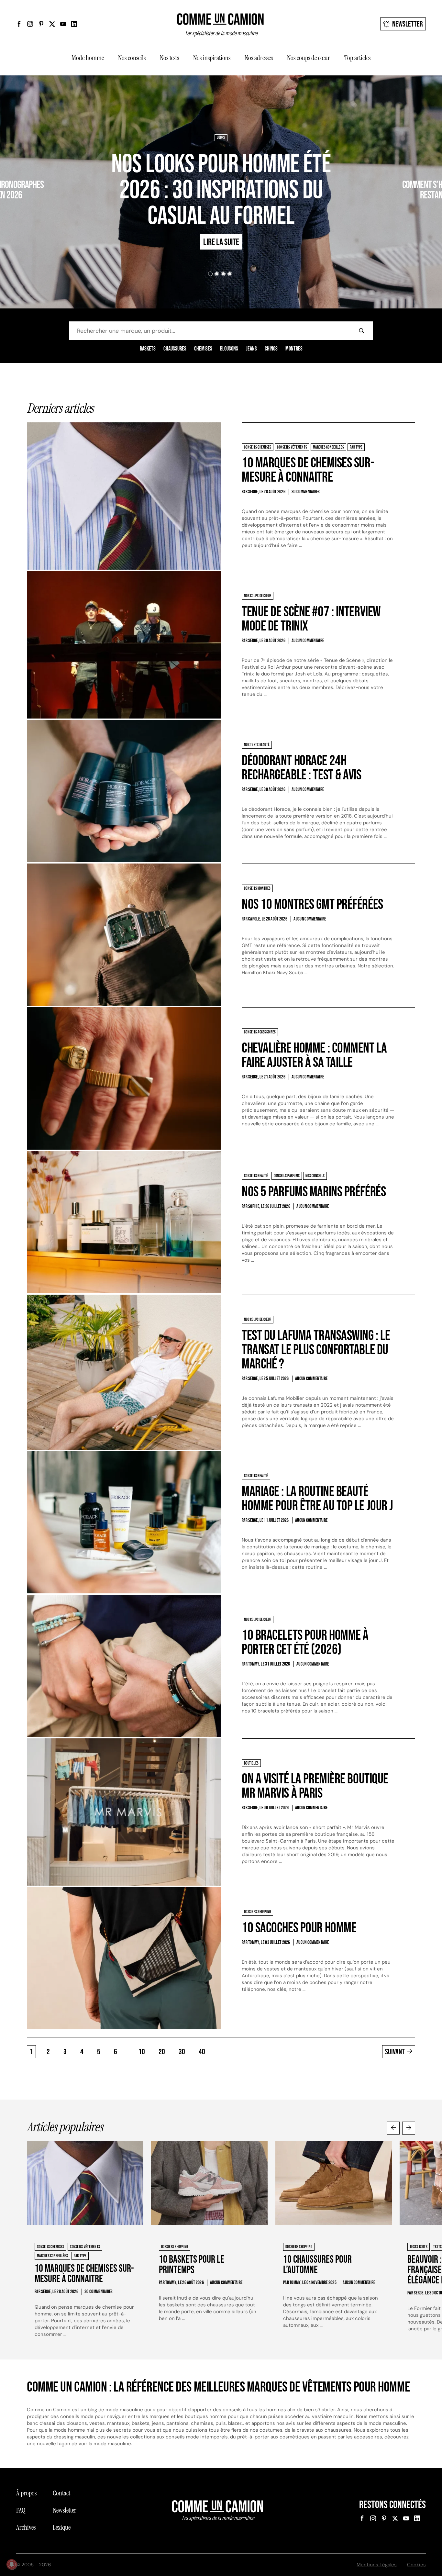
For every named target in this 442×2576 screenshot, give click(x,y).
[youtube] (63, 24)
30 (182, 2052)
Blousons (229, 349)
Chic (387, 166)
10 (142, 2052)
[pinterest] (41, 24)
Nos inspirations (212, 58)
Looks (221, 138)
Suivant (395, 2052)
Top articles (357, 58)
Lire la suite (38, 214)
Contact (61, 2493)
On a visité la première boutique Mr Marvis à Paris (315, 1786)
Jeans (251, 349)
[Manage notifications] (12, 2564)
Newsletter (408, 24)
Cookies (416, 2565)
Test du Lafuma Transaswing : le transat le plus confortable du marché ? (316, 1350)
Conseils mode (408, 166)
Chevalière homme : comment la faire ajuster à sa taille (314, 1055)
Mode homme (88, 58)
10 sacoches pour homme (299, 1928)
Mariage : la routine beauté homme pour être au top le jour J (317, 1499)
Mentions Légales (377, 2565)
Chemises (203, 349)
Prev (393, 2128)
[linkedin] (74, 24)
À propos (26, 2493)
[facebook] (19, 24)
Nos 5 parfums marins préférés (314, 1192)
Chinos (271, 349)
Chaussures (175, 349)
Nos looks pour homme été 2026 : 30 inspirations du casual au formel (221, 190)
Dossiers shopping (45, 166)
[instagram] (30, 24)
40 (202, 2052)
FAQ (21, 2510)
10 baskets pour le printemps (192, 2265)
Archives (26, 2527)
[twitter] (52, 24)
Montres (294, 349)
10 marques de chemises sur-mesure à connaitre (308, 470)
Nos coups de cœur (309, 58)
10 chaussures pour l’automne (317, 2265)
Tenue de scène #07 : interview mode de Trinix (311, 619)
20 (162, 2052)
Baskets (148, 349)
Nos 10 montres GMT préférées (312, 904)
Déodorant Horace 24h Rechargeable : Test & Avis (302, 768)
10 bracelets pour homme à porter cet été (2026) (305, 1642)
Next (409, 2128)
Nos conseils (132, 58)
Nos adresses (259, 58)
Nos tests (169, 58)
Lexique (62, 2527)
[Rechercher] (361, 331)
